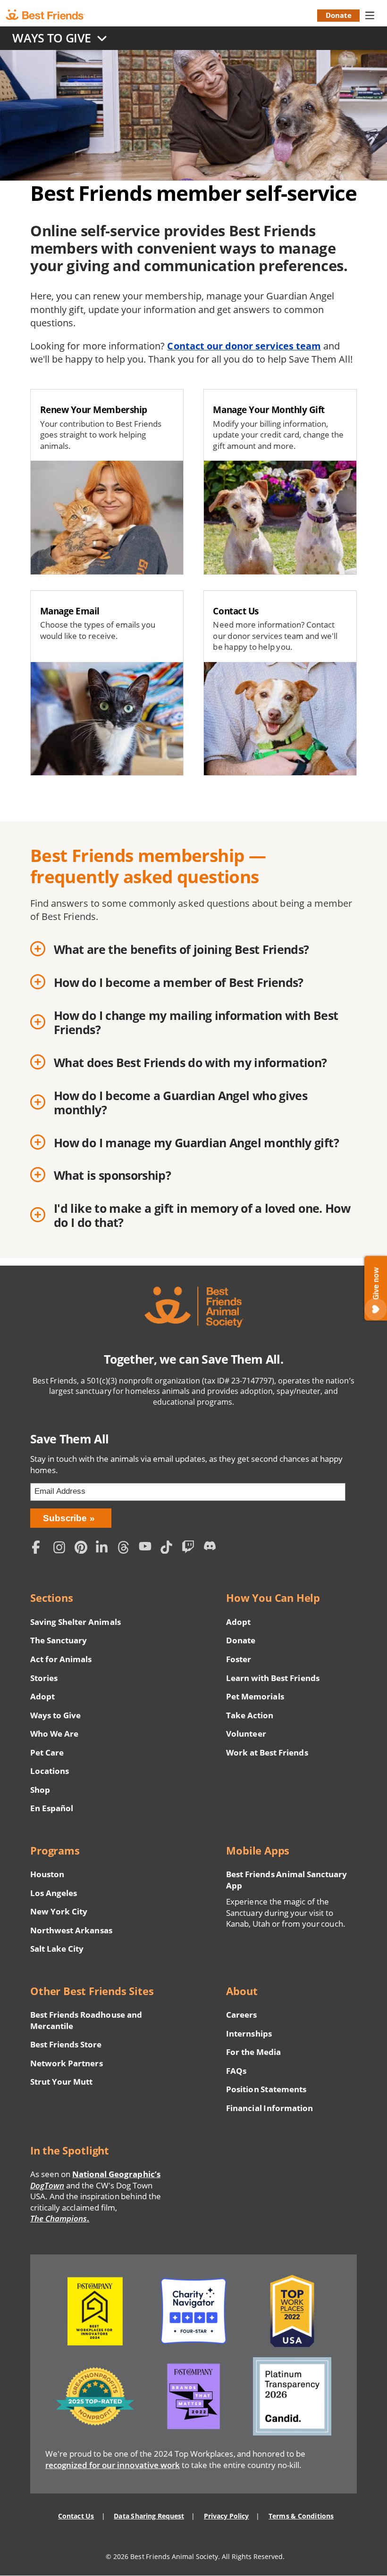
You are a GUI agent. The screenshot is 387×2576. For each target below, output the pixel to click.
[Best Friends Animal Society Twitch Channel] (190, 1548)
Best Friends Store (66, 2044)
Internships (249, 2033)
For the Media (253, 2052)
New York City (59, 1911)
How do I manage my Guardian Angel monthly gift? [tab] (196, 1143)
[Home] (53, 15)
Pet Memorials (255, 1696)
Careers (241, 2015)
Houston (47, 1874)
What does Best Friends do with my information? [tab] (190, 1062)
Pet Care (47, 1752)
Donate (339, 15)
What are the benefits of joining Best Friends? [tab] (181, 949)
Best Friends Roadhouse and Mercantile (86, 2020)
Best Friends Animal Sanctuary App (286, 1880)
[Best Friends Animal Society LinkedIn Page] (104, 1548)
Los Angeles (54, 1893)
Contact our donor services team (244, 346)
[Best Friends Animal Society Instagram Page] (61, 1548)
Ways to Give (55, 1715)
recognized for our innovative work (113, 2465)
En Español (52, 1808)
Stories (44, 1678)
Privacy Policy (226, 2516)
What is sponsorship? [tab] (112, 1175)
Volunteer (246, 1734)
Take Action (250, 1715)
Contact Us (76, 2516)
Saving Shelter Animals (76, 1622)
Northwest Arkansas (71, 1930)
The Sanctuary (59, 1640)
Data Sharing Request (149, 2516)
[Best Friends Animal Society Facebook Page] (40, 1548)
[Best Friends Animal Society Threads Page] (126, 1548)
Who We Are (54, 1734)
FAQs (236, 2071)
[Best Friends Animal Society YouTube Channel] (147, 1548)
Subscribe (65, 1518)
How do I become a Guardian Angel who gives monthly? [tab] (181, 1103)
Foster (239, 1659)
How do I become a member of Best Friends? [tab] (179, 982)
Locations (50, 1771)
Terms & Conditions (301, 2516)
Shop (40, 1790)
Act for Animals (61, 1659)
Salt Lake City (57, 1949)
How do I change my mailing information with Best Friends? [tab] (196, 1023)
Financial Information (269, 2108)
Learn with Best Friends (273, 1678)
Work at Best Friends (267, 1752)
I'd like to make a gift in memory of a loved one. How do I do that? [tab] (202, 1215)
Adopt (42, 1696)
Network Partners (67, 2063)
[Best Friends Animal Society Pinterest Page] (83, 1548)
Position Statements (266, 2089)
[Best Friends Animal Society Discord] (211, 1548)
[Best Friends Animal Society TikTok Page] (169, 1548)
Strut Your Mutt (61, 2082)
